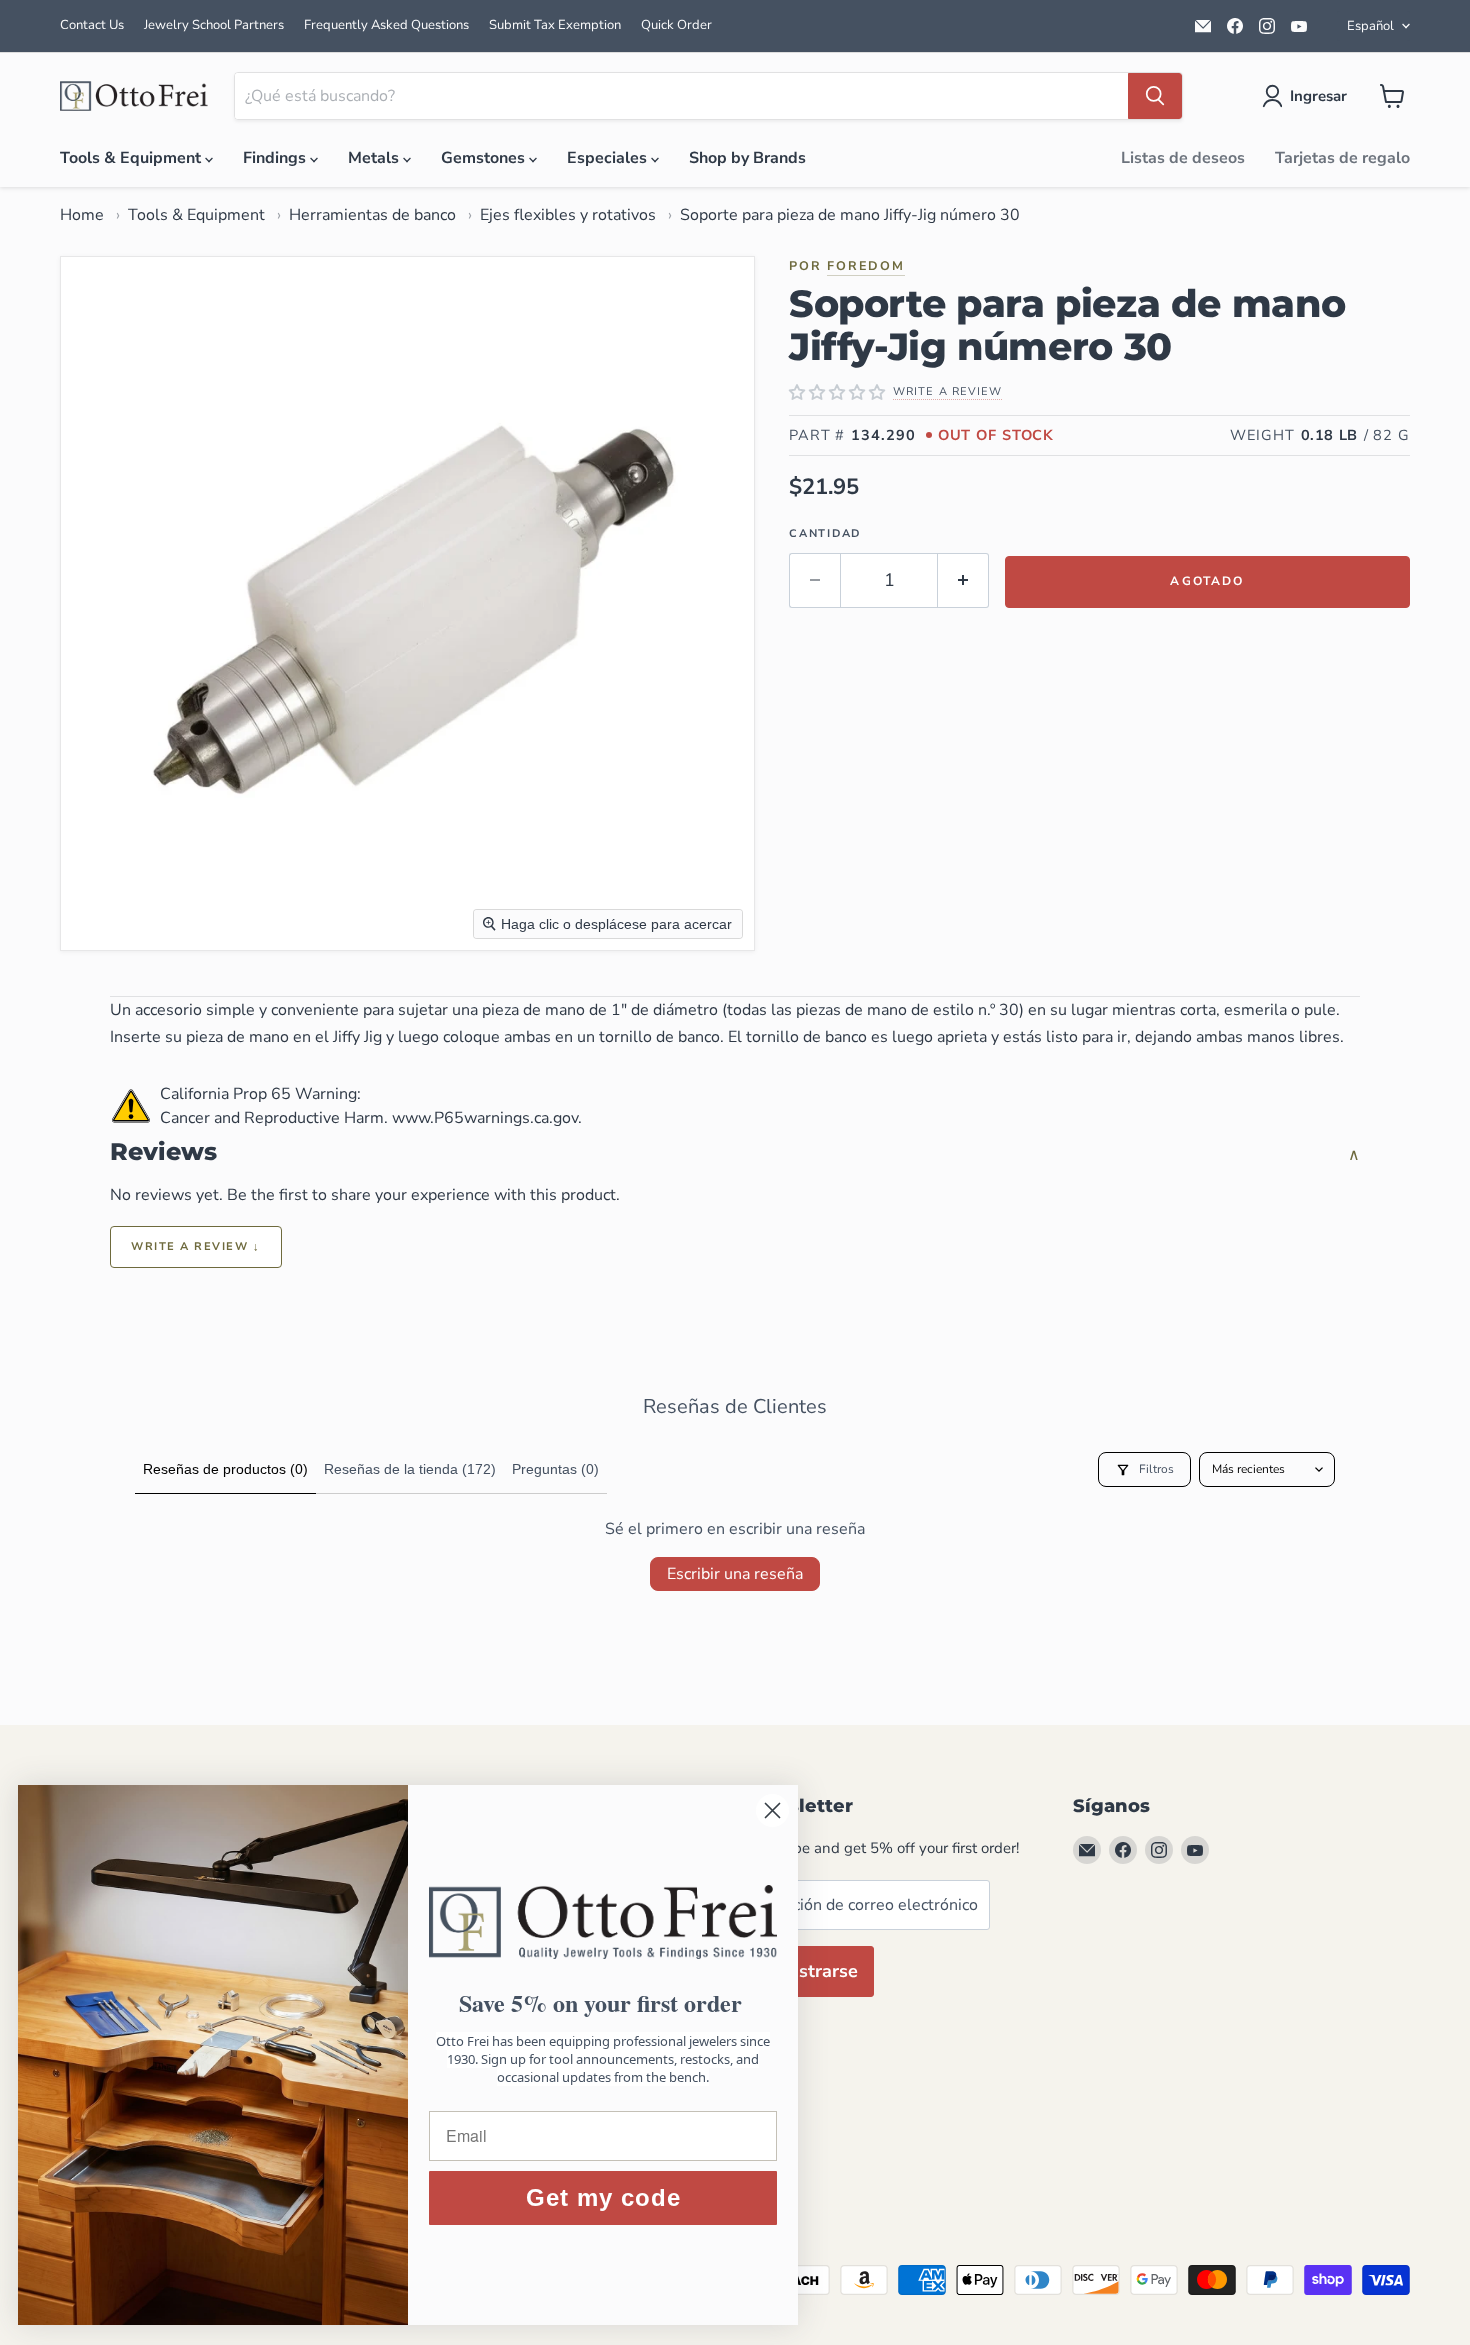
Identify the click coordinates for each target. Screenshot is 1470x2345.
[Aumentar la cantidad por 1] (963, 580)
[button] (1308, 96)
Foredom (866, 265)
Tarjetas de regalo (1342, 158)
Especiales (609, 158)
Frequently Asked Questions (386, 25)
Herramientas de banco (372, 215)
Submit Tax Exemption (555, 25)
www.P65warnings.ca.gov (485, 1118)
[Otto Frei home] (135, 96)
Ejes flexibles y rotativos (568, 215)
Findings (276, 158)
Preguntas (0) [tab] (555, 1469)
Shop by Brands (747, 158)
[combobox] (681, 96)
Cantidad (825, 533)
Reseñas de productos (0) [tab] (225, 1469)
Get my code (605, 2197)
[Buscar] (1155, 96)
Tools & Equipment (132, 158)
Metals (375, 158)
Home (82, 215)
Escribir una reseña (735, 1574)
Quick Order (676, 25)
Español (1370, 26)
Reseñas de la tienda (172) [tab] (410, 1469)
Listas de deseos (1183, 158)
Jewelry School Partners (214, 25)
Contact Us (92, 25)
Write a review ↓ (196, 1246)
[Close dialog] (774, 1810)
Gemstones (485, 158)
